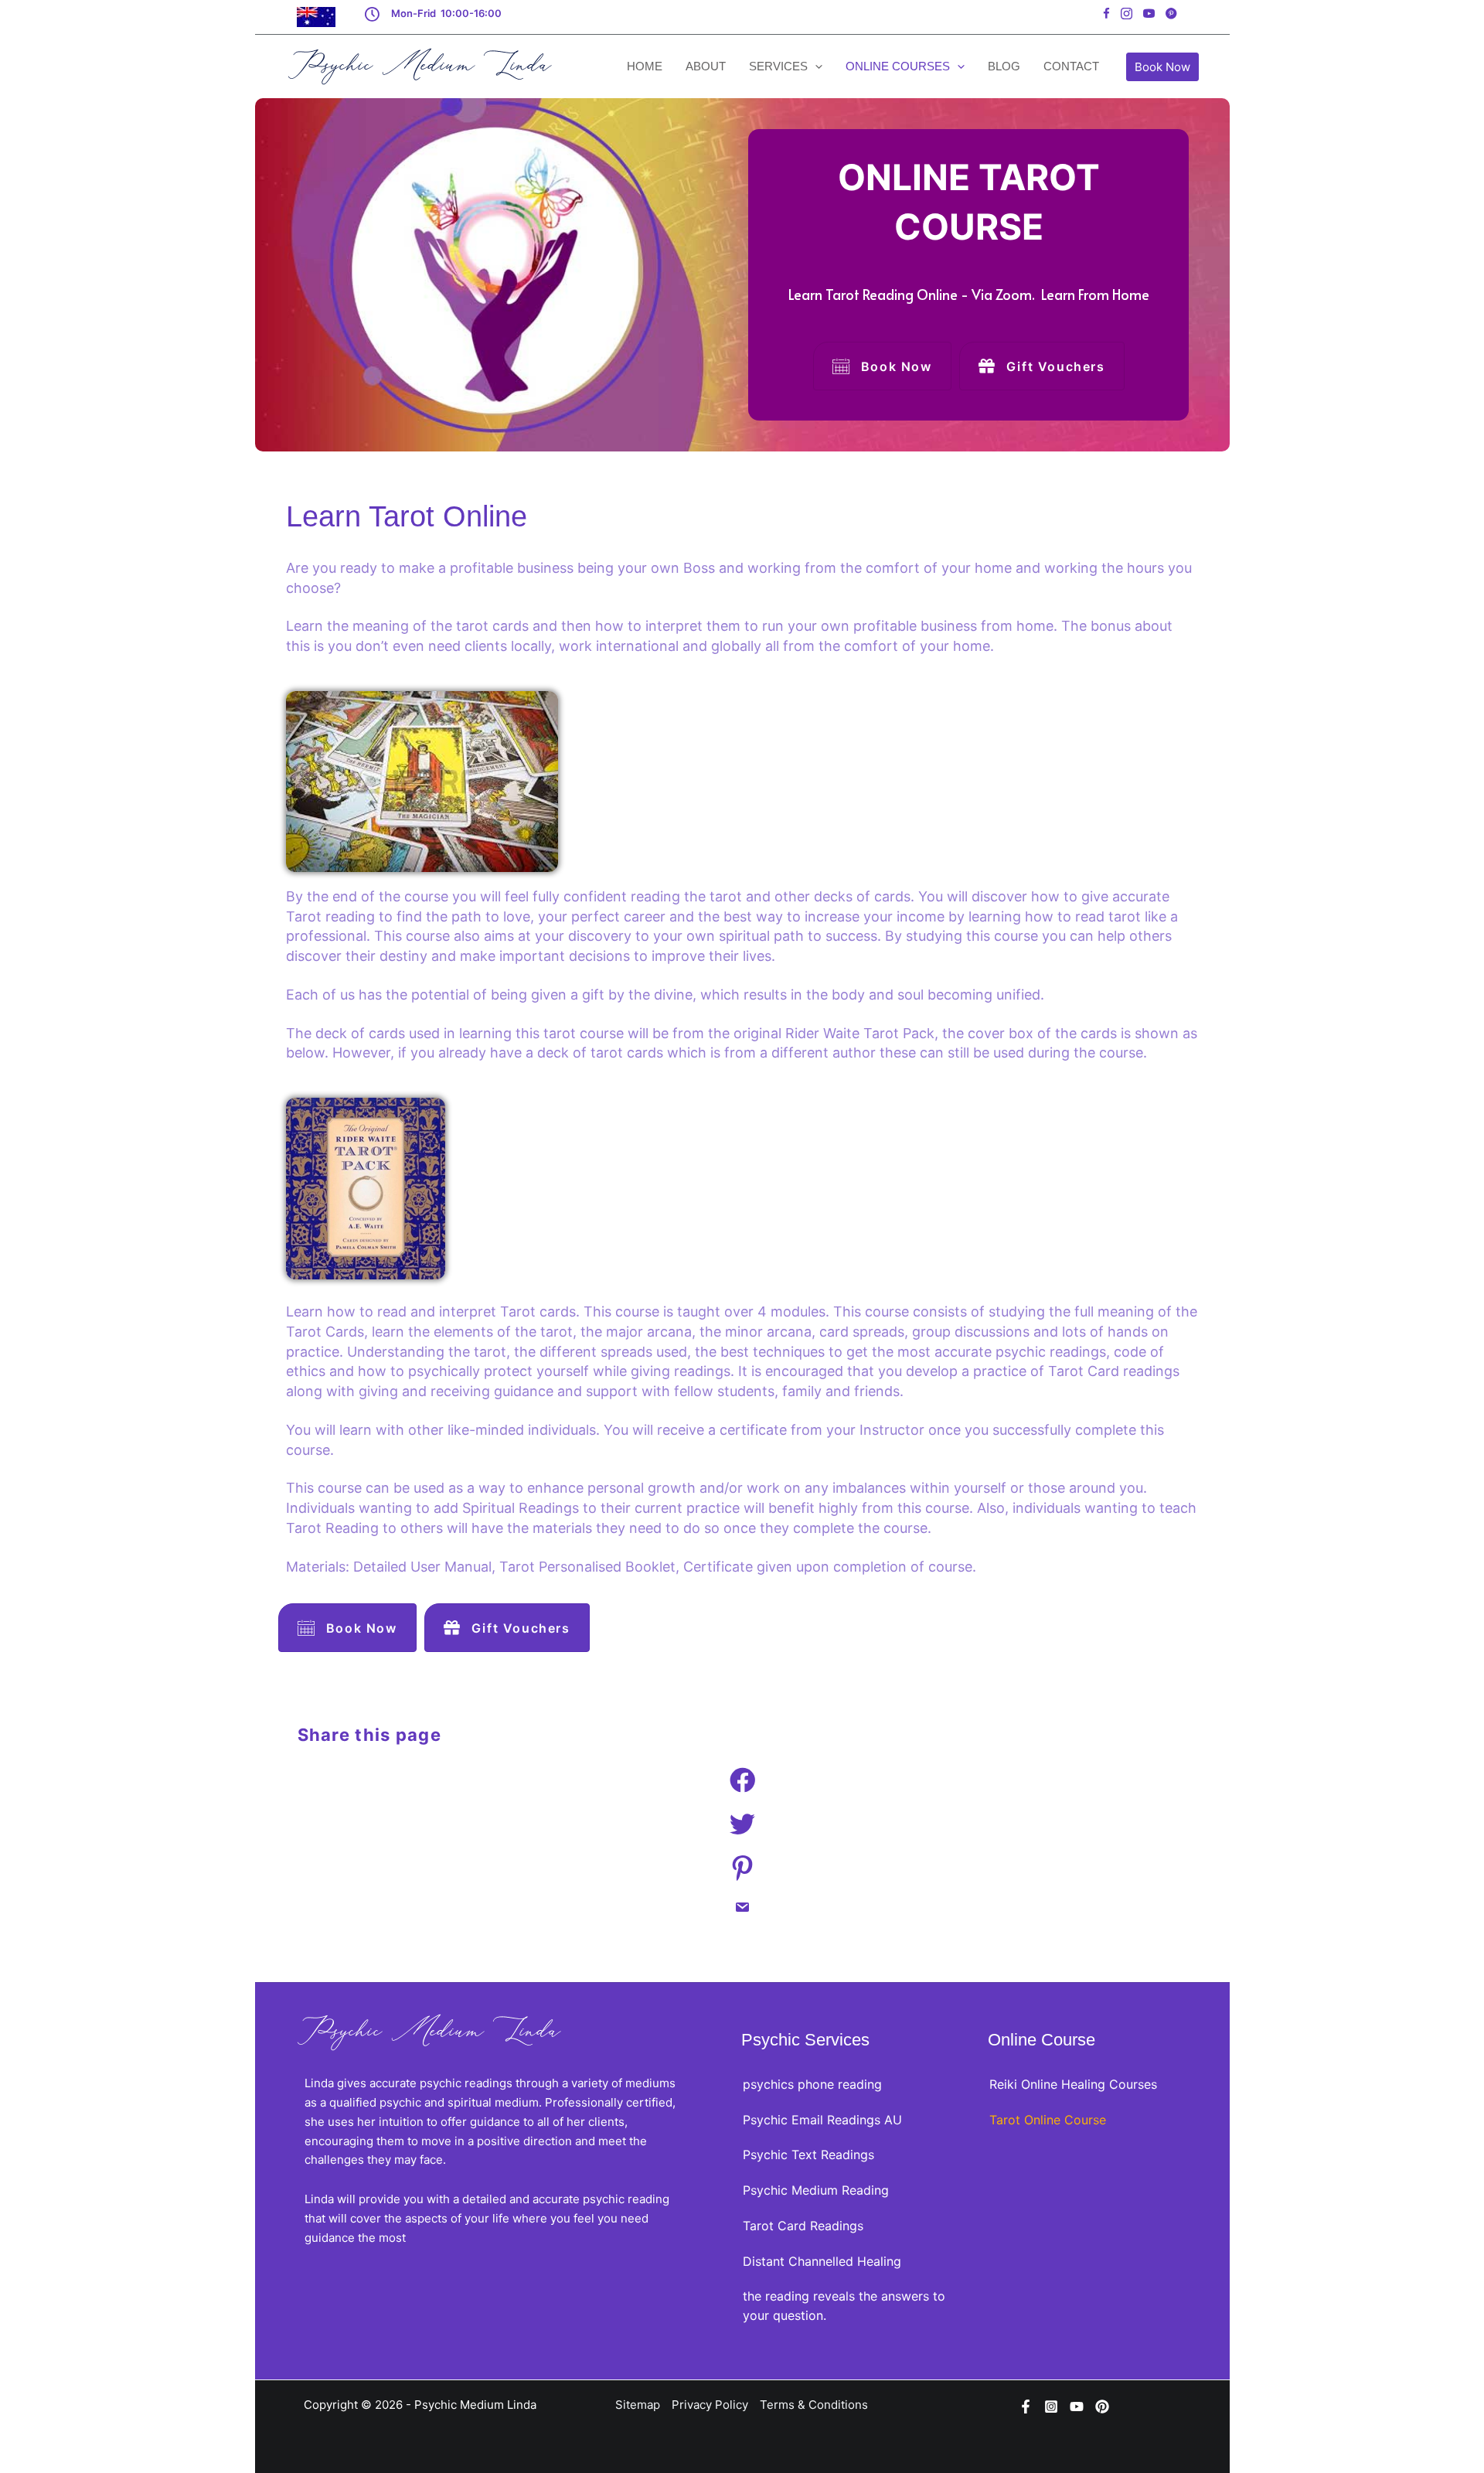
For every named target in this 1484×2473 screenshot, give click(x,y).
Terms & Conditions (814, 2405)
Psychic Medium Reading (816, 2190)
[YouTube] (1077, 2407)
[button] (1162, 67)
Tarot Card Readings (803, 2226)
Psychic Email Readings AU (822, 2120)
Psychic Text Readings (808, 2155)
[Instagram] (1051, 2407)
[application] (815, 66)
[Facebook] (1026, 2407)
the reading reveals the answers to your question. (844, 2306)
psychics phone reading (812, 2084)
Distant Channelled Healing (822, 2261)
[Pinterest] (1102, 2407)
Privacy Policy (710, 2405)
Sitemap (638, 2405)
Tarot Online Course (1048, 2120)
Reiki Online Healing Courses (1073, 2084)
